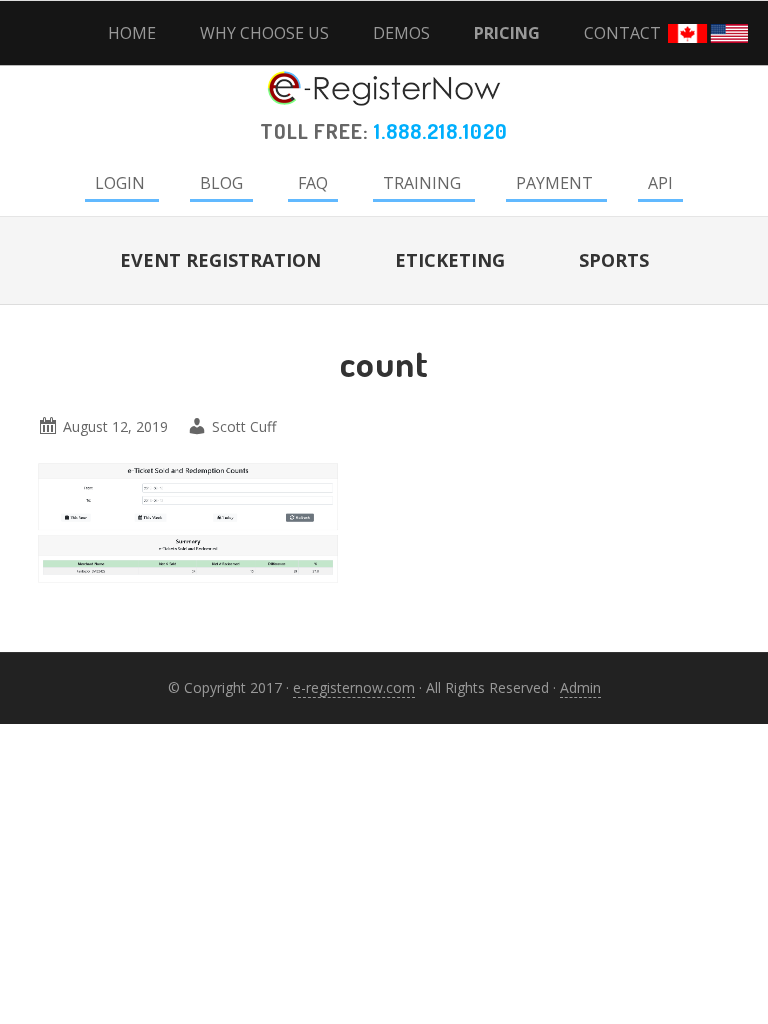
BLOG (221, 183)
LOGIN (120, 183)
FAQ (313, 183)
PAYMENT (554, 183)
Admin (580, 687)
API (660, 183)
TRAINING (422, 183)
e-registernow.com (354, 687)
